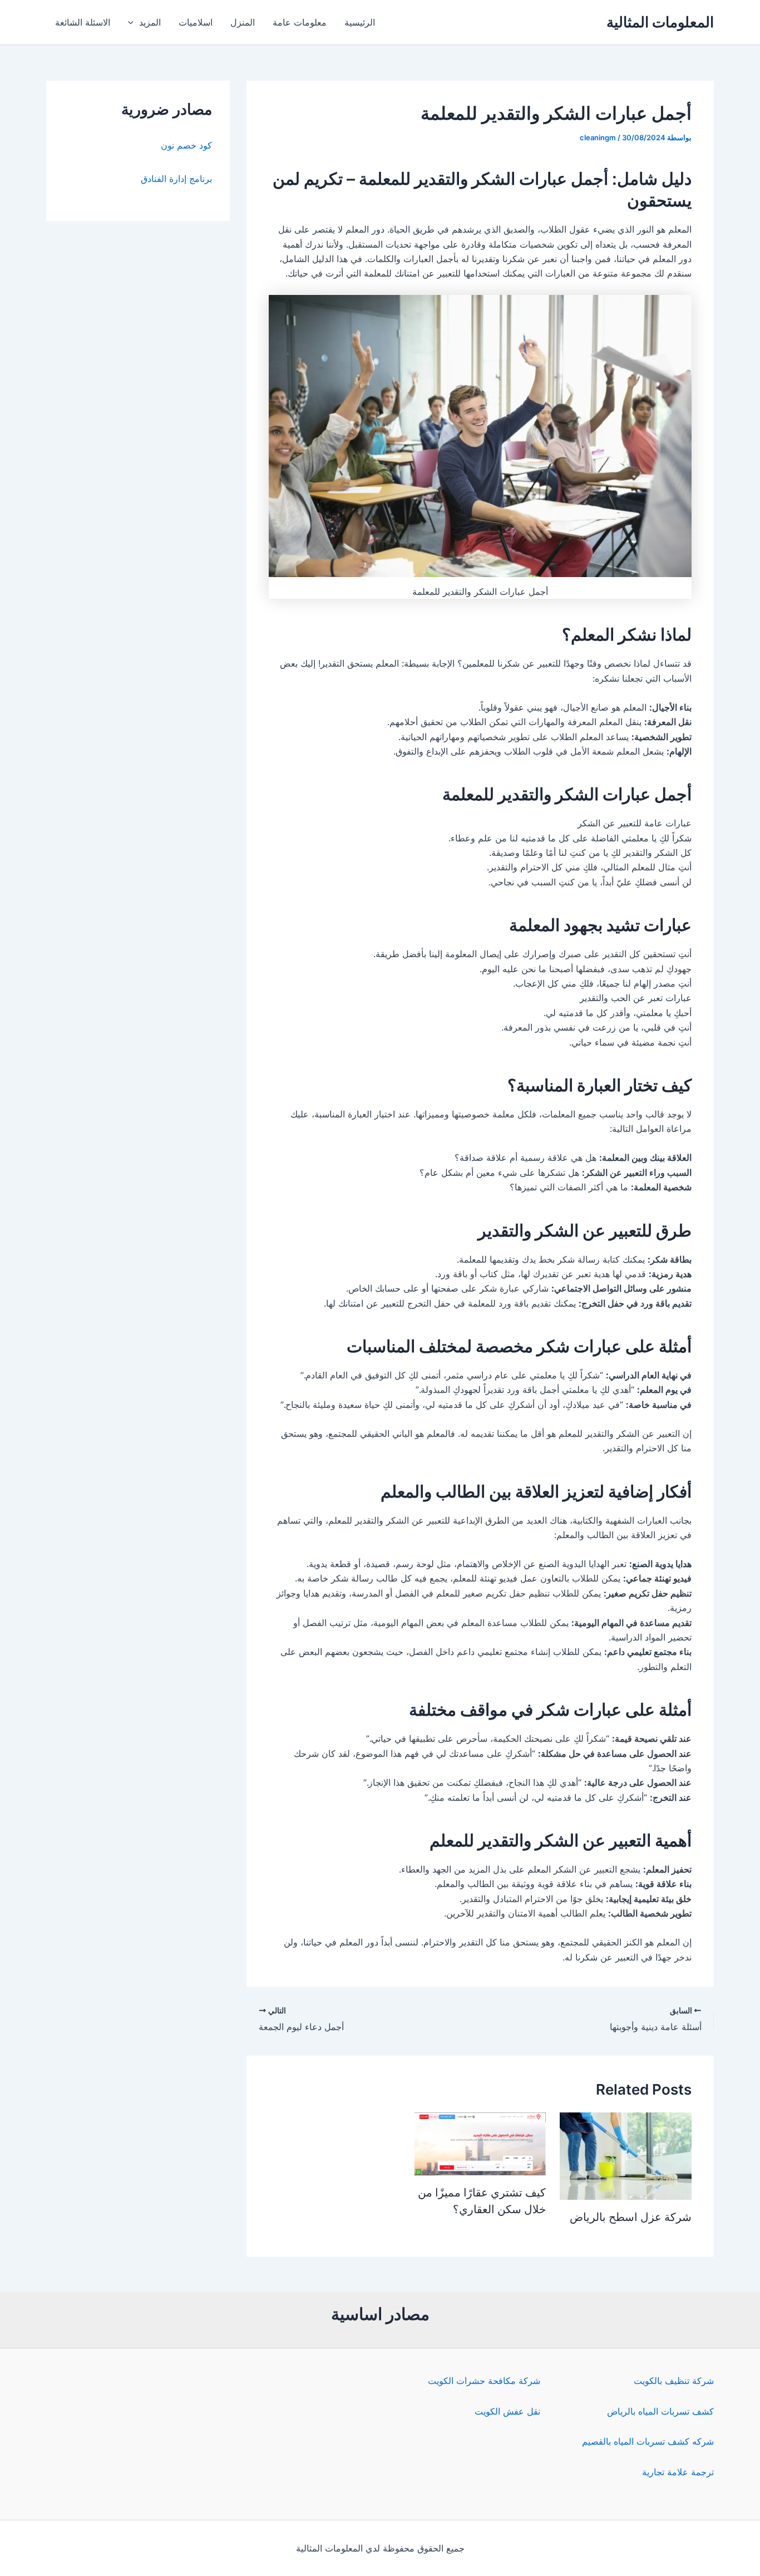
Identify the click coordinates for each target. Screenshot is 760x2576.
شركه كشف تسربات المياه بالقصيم (648, 2441)
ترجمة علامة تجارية (678, 2472)
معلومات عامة (300, 22)
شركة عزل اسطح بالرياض (631, 2217)
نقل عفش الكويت (507, 2411)
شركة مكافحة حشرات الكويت (484, 2381)
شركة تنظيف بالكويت (674, 2381)
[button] (134, 22)
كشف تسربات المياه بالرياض (660, 2411)
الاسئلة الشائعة (83, 22)
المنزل (243, 22)
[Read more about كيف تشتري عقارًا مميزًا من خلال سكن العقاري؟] (480, 2143)
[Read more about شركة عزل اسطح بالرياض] (626, 2155)
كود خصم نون (186, 145)
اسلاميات (196, 22)
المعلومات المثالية (660, 22)
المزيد (150, 22)
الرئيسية (360, 22)
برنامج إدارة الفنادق (176, 179)
